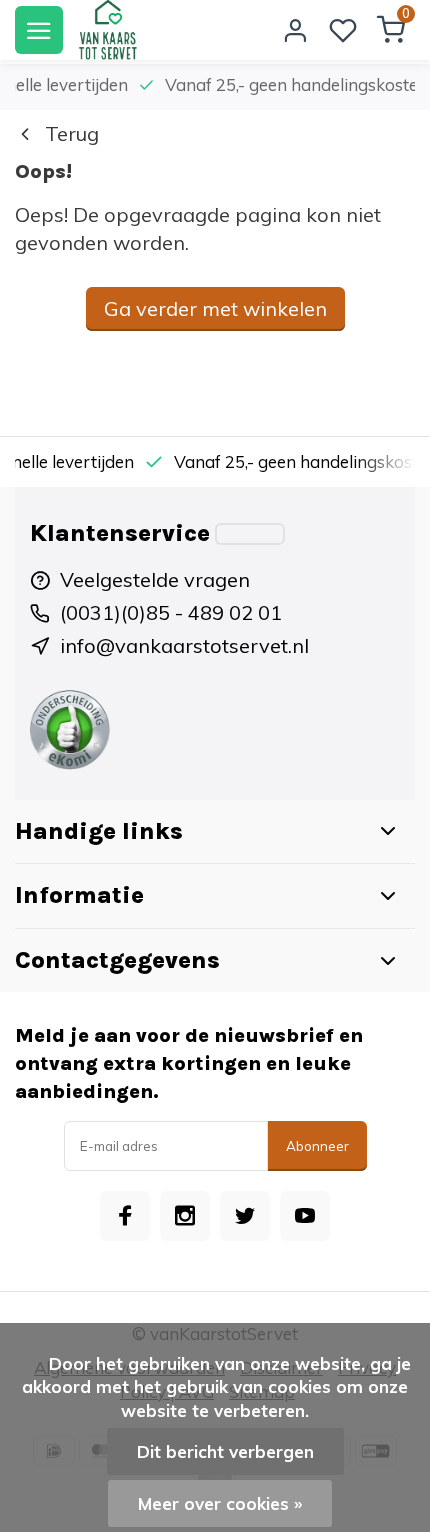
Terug (72, 133)
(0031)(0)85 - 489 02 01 (171, 612)
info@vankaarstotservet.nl (184, 645)
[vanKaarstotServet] (107, 30)
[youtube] (305, 1216)
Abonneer (317, 1146)
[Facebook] (125, 1216)
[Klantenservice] (250, 534)
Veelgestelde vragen (155, 579)
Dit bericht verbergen (225, 1451)
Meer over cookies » (220, 1503)
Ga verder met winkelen (215, 308)
